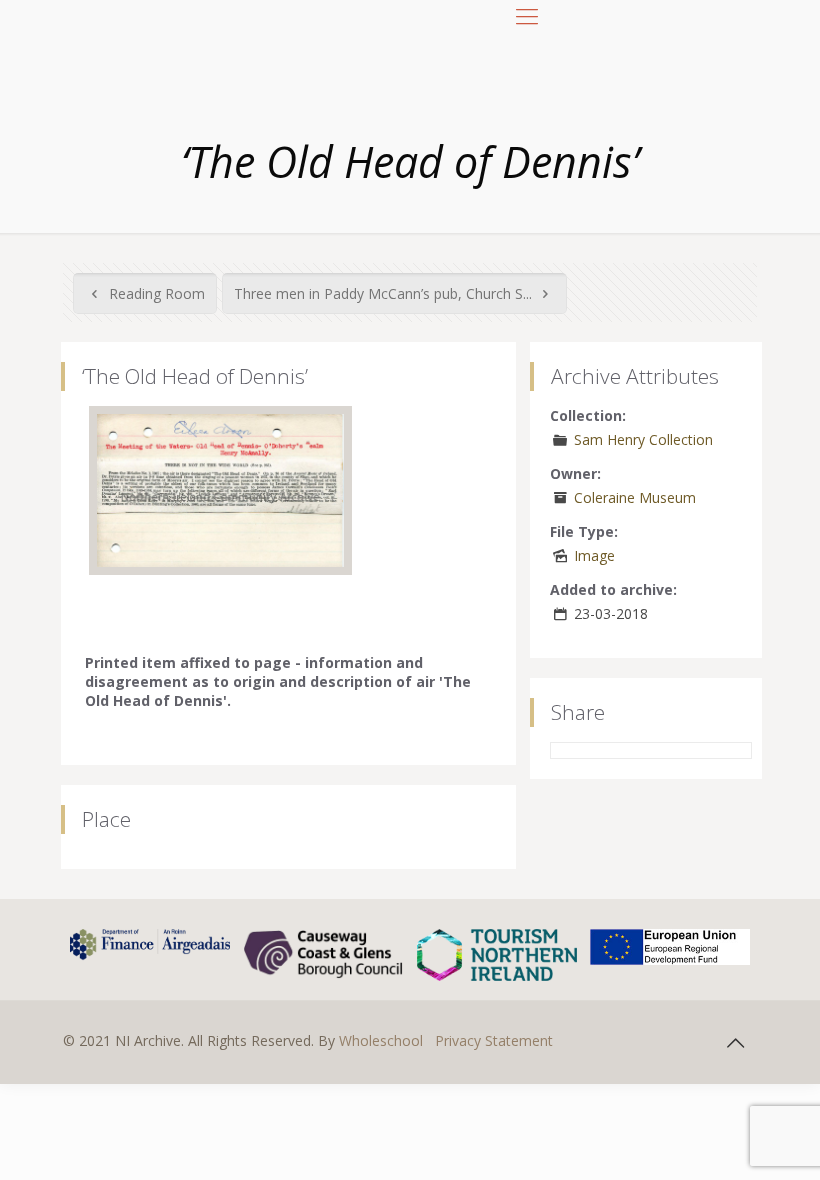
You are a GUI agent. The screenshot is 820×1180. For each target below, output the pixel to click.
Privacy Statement (494, 1040)
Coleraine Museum (635, 497)
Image (594, 555)
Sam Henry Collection (643, 439)
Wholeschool (381, 1040)
